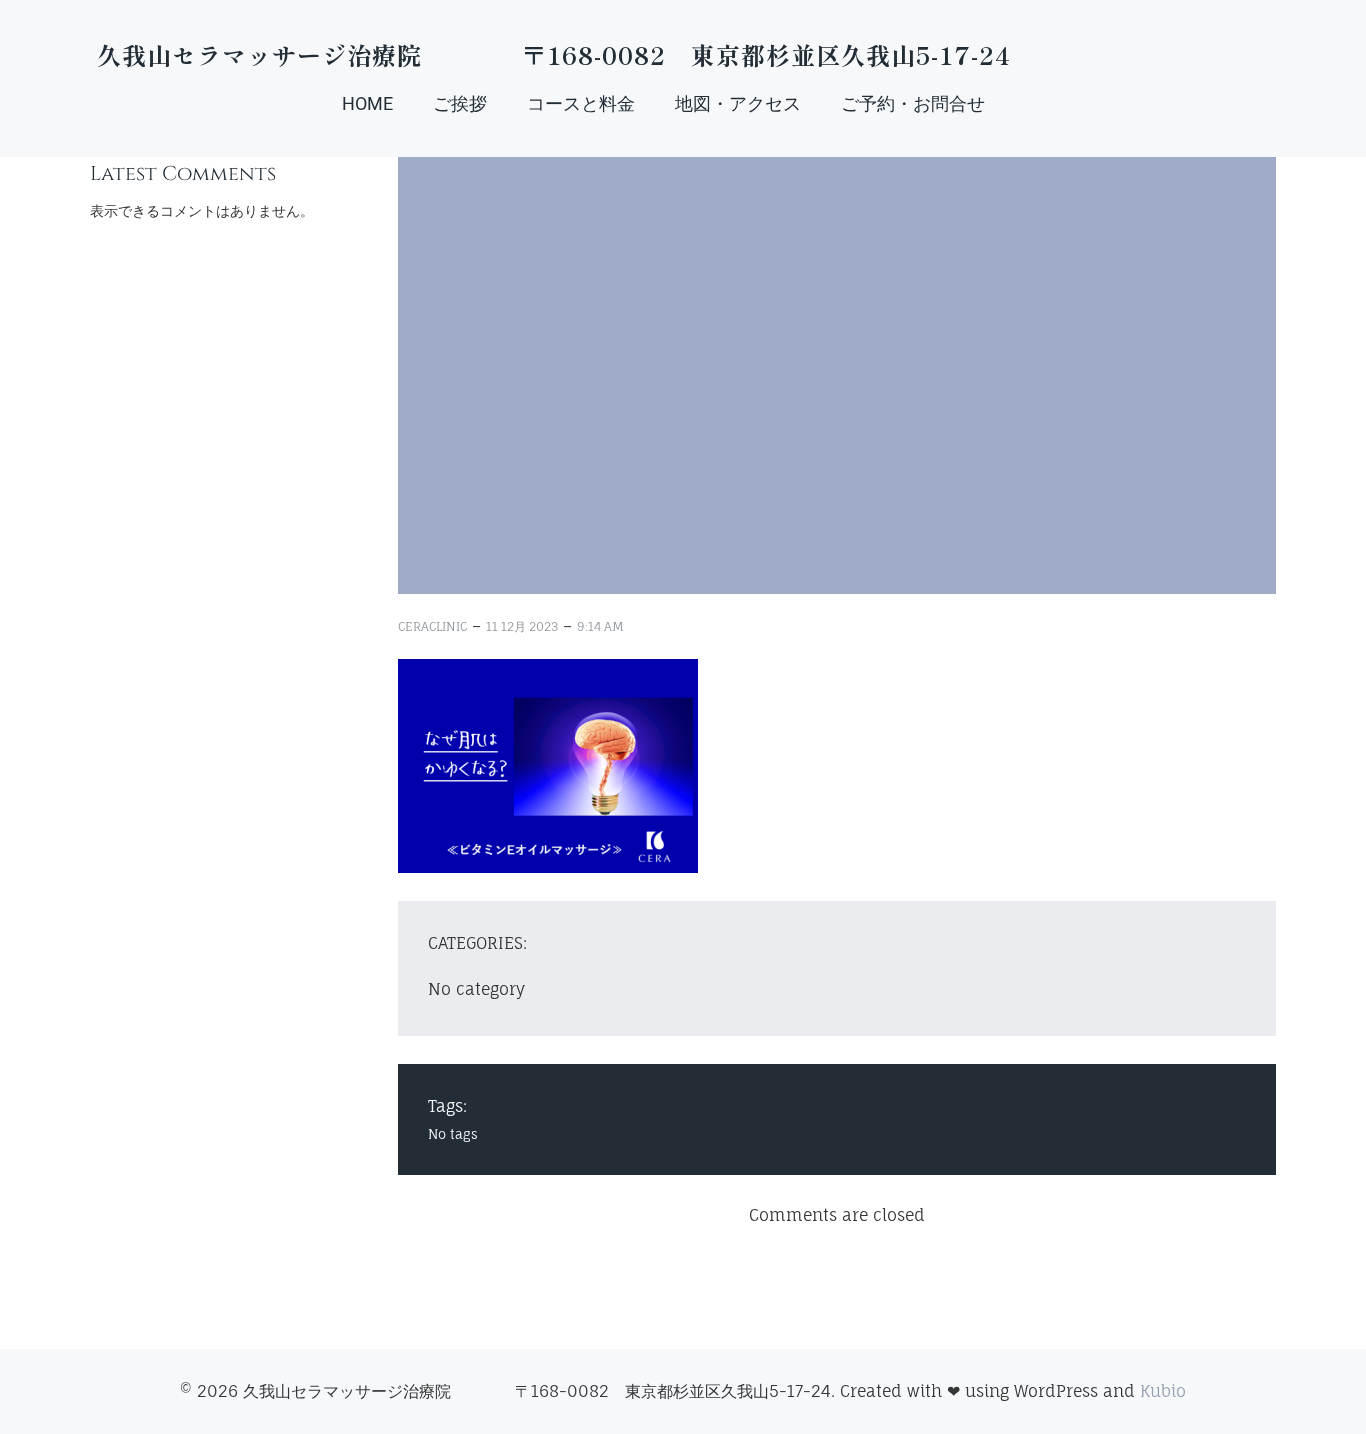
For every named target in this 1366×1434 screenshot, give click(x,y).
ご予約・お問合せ (913, 103)
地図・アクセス (738, 103)
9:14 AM (600, 626)
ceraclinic (432, 626)
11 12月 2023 (522, 626)
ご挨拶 (460, 103)
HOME (367, 103)
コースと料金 (581, 103)
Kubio (1163, 1391)
